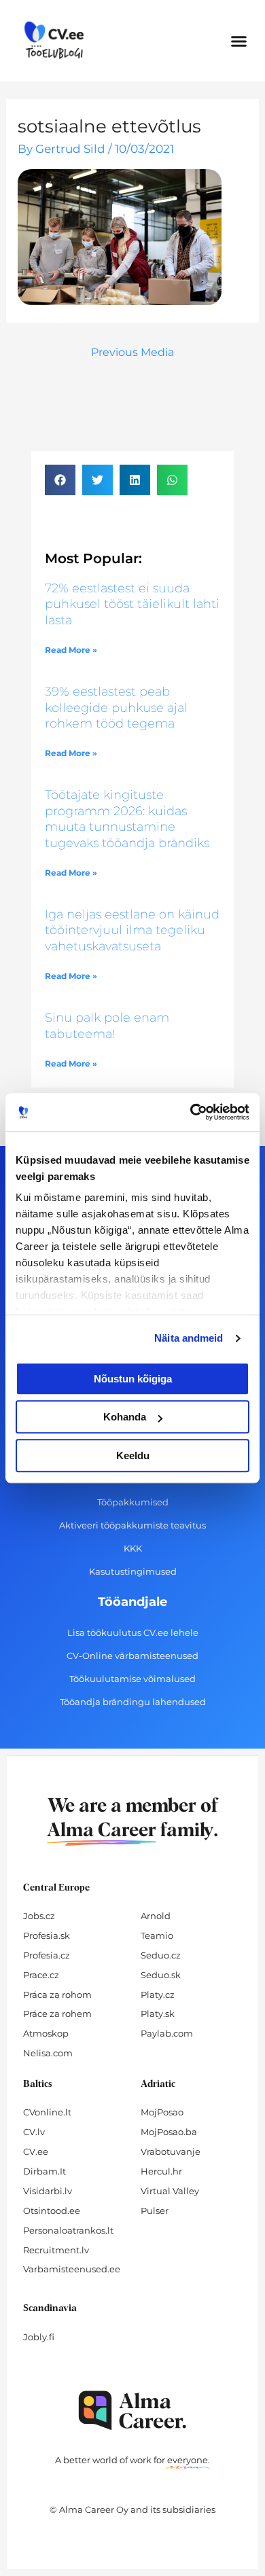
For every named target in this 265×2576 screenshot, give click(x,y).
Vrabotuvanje (171, 2151)
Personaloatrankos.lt (68, 2230)
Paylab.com (167, 2033)
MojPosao (162, 2112)
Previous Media (132, 352)
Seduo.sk (161, 1975)
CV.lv (34, 2132)
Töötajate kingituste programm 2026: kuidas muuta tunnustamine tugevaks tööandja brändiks (127, 819)
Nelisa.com (48, 2053)
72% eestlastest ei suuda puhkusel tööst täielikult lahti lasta (132, 604)
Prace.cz (41, 1975)
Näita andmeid (189, 1338)
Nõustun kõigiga (133, 1379)
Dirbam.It (45, 2171)
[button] (239, 41)
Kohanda (125, 1417)
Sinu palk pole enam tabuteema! (107, 1025)
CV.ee (36, 2151)
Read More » (71, 650)
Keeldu (133, 1455)
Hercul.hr (161, 2171)
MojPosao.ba (169, 2132)
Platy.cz (158, 1994)
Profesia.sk (47, 1935)
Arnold (156, 1916)
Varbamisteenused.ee (72, 2269)
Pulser (155, 2211)
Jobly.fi (39, 2337)
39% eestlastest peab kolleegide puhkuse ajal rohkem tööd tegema (116, 708)
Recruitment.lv (56, 2250)
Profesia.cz (47, 1955)
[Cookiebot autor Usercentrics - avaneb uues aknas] (191, 1112)
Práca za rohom (57, 1994)
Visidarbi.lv (48, 2191)
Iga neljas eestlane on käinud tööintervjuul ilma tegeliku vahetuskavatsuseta (132, 930)
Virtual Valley (170, 2191)
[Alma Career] (132, 2411)
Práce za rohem (57, 2014)
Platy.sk (158, 2014)
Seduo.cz (161, 1955)
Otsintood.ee (52, 2211)
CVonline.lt (47, 2112)
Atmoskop (46, 2033)
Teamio (157, 1935)
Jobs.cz (39, 1916)
